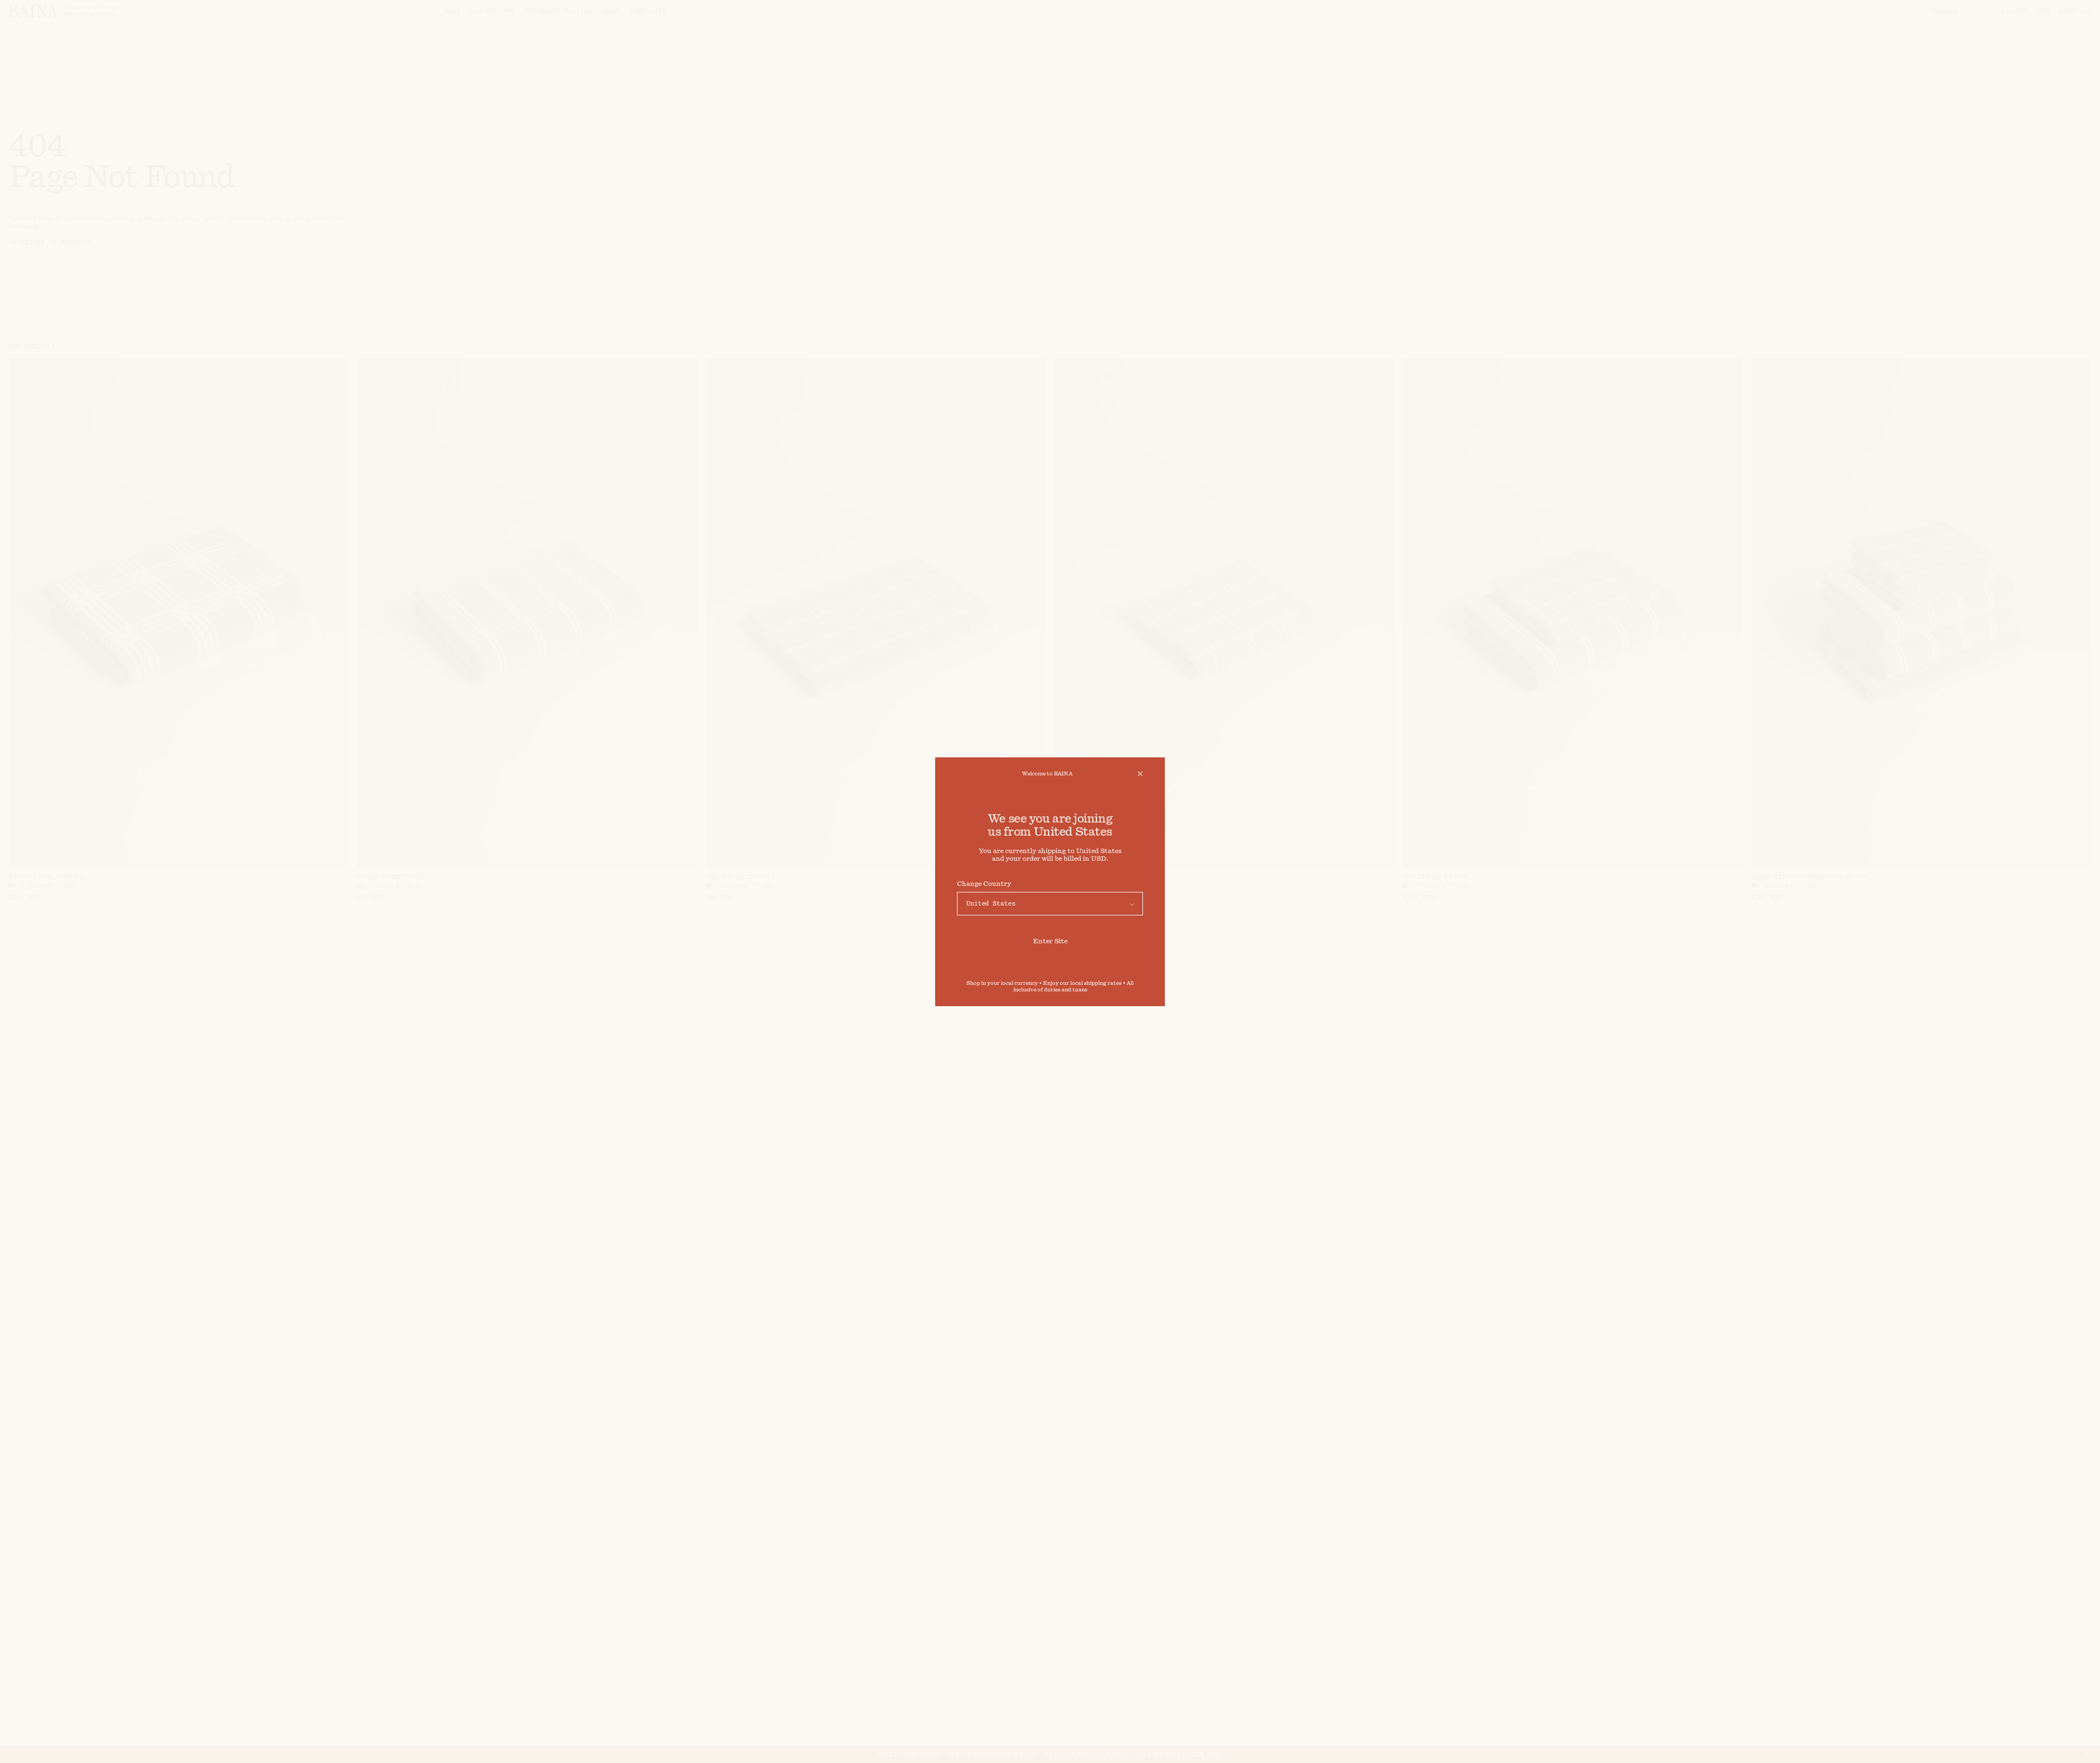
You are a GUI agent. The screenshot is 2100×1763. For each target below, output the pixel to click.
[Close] (1140, 774)
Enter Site (1050, 941)
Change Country (984, 884)
